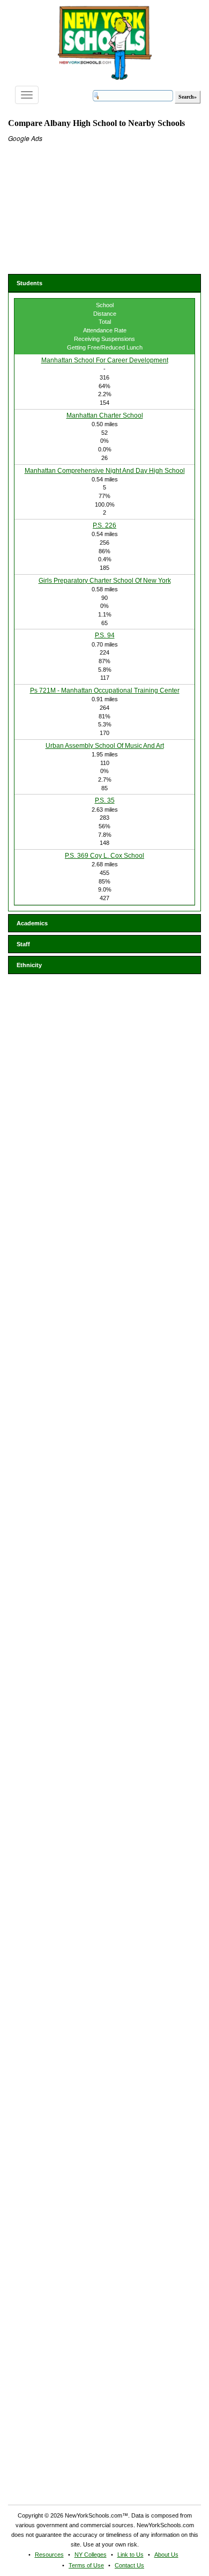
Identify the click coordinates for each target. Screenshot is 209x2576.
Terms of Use (86, 2565)
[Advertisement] (88, 210)
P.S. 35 (105, 800)
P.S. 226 (104, 525)
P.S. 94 (105, 635)
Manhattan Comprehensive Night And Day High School (105, 471)
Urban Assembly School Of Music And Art (105, 746)
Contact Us (129, 2565)
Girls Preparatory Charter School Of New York (105, 581)
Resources (49, 2555)
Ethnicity (29, 965)
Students (29, 283)
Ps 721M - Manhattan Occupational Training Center (105, 691)
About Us (166, 2555)
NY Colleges (91, 2555)
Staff (23, 944)
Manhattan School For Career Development (105, 360)
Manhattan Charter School (105, 415)
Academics (32, 923)
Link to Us (130, 2555)
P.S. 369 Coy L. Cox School (104, 856)
